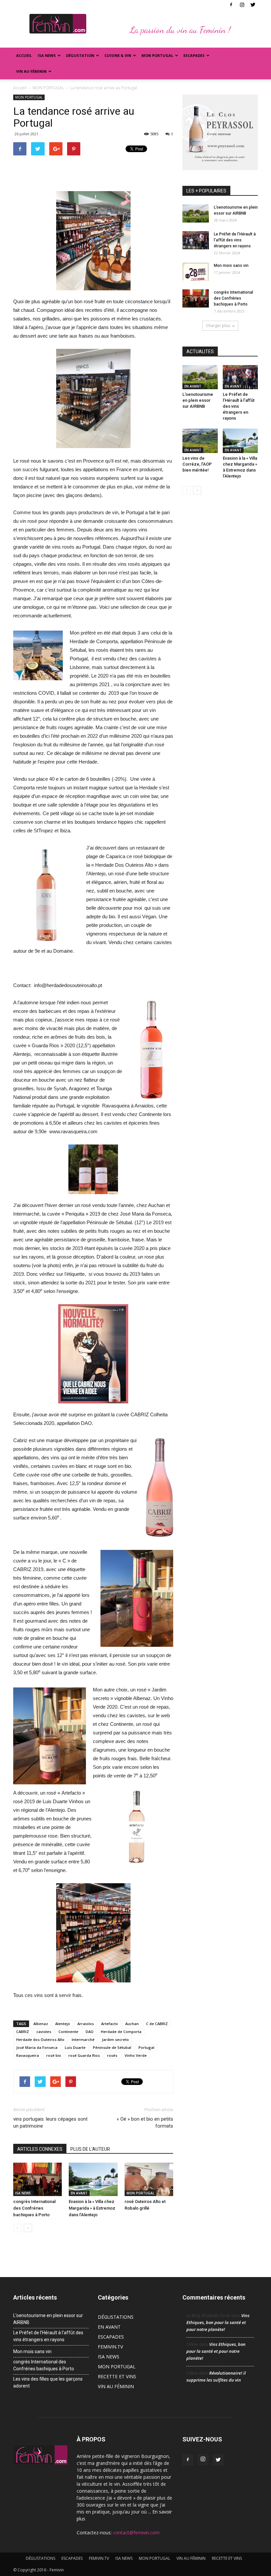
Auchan (132, 2024)
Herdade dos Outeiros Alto (40, 2039)
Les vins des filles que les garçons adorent (48, 2382)
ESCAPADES (111, 2337)
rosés (112, 2055)
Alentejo (63, 2024)
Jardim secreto (115, 2039)
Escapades (194, 55)
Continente (68, 2032)
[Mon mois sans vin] (196, 272)
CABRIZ (23, 2032)
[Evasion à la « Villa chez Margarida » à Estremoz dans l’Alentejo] (93, 2179)
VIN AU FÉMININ (31, 71)
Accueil (24, 55)
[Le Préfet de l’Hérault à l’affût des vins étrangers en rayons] (196, 240)
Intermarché (83, 2039)
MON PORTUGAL (157, 55)
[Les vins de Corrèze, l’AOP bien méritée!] (200, 441)
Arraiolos (86, 2024)
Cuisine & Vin (118, 55)
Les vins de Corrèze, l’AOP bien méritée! (197, 464)
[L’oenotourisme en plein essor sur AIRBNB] (196, 213)
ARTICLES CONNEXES (40, 2149)
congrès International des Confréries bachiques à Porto (34, 2208)
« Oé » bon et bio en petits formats (145, 2122)
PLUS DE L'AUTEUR (90, 2149)
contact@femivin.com (136, 2533)
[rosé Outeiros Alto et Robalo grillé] (149, 2179)
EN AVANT (79, 2193)
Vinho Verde (136, 2055)
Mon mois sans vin (231, 266)
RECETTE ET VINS (117, 2376)
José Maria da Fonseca (37, 2047)
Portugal (146, 2047)
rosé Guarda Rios (84, 2055)
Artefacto (110, 2024)
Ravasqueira (28, 2055)
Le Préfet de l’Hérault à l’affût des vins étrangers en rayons (235, 240)
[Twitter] (253, 5)
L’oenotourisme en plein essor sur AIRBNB (198, 400)
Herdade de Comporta (121, 2032)
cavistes (44, 2032)
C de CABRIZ (157, 2024)
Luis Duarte (75, 2047)
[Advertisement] (93, 172)
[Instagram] (242, 5)
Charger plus (218, 326)
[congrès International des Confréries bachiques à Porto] (38, 2179)
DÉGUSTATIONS (116, 2317)
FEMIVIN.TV (110, 2347)
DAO (90, 2032)
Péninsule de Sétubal (112, 2047)
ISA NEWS (47, 55)
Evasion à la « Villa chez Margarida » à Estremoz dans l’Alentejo (92, 2208)
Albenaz (41, 2024)
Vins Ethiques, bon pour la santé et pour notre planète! (218, 2322)
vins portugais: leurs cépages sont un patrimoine (50, 2122)
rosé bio (54, 2055)
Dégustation (80, 55)
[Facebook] (231, 5)
